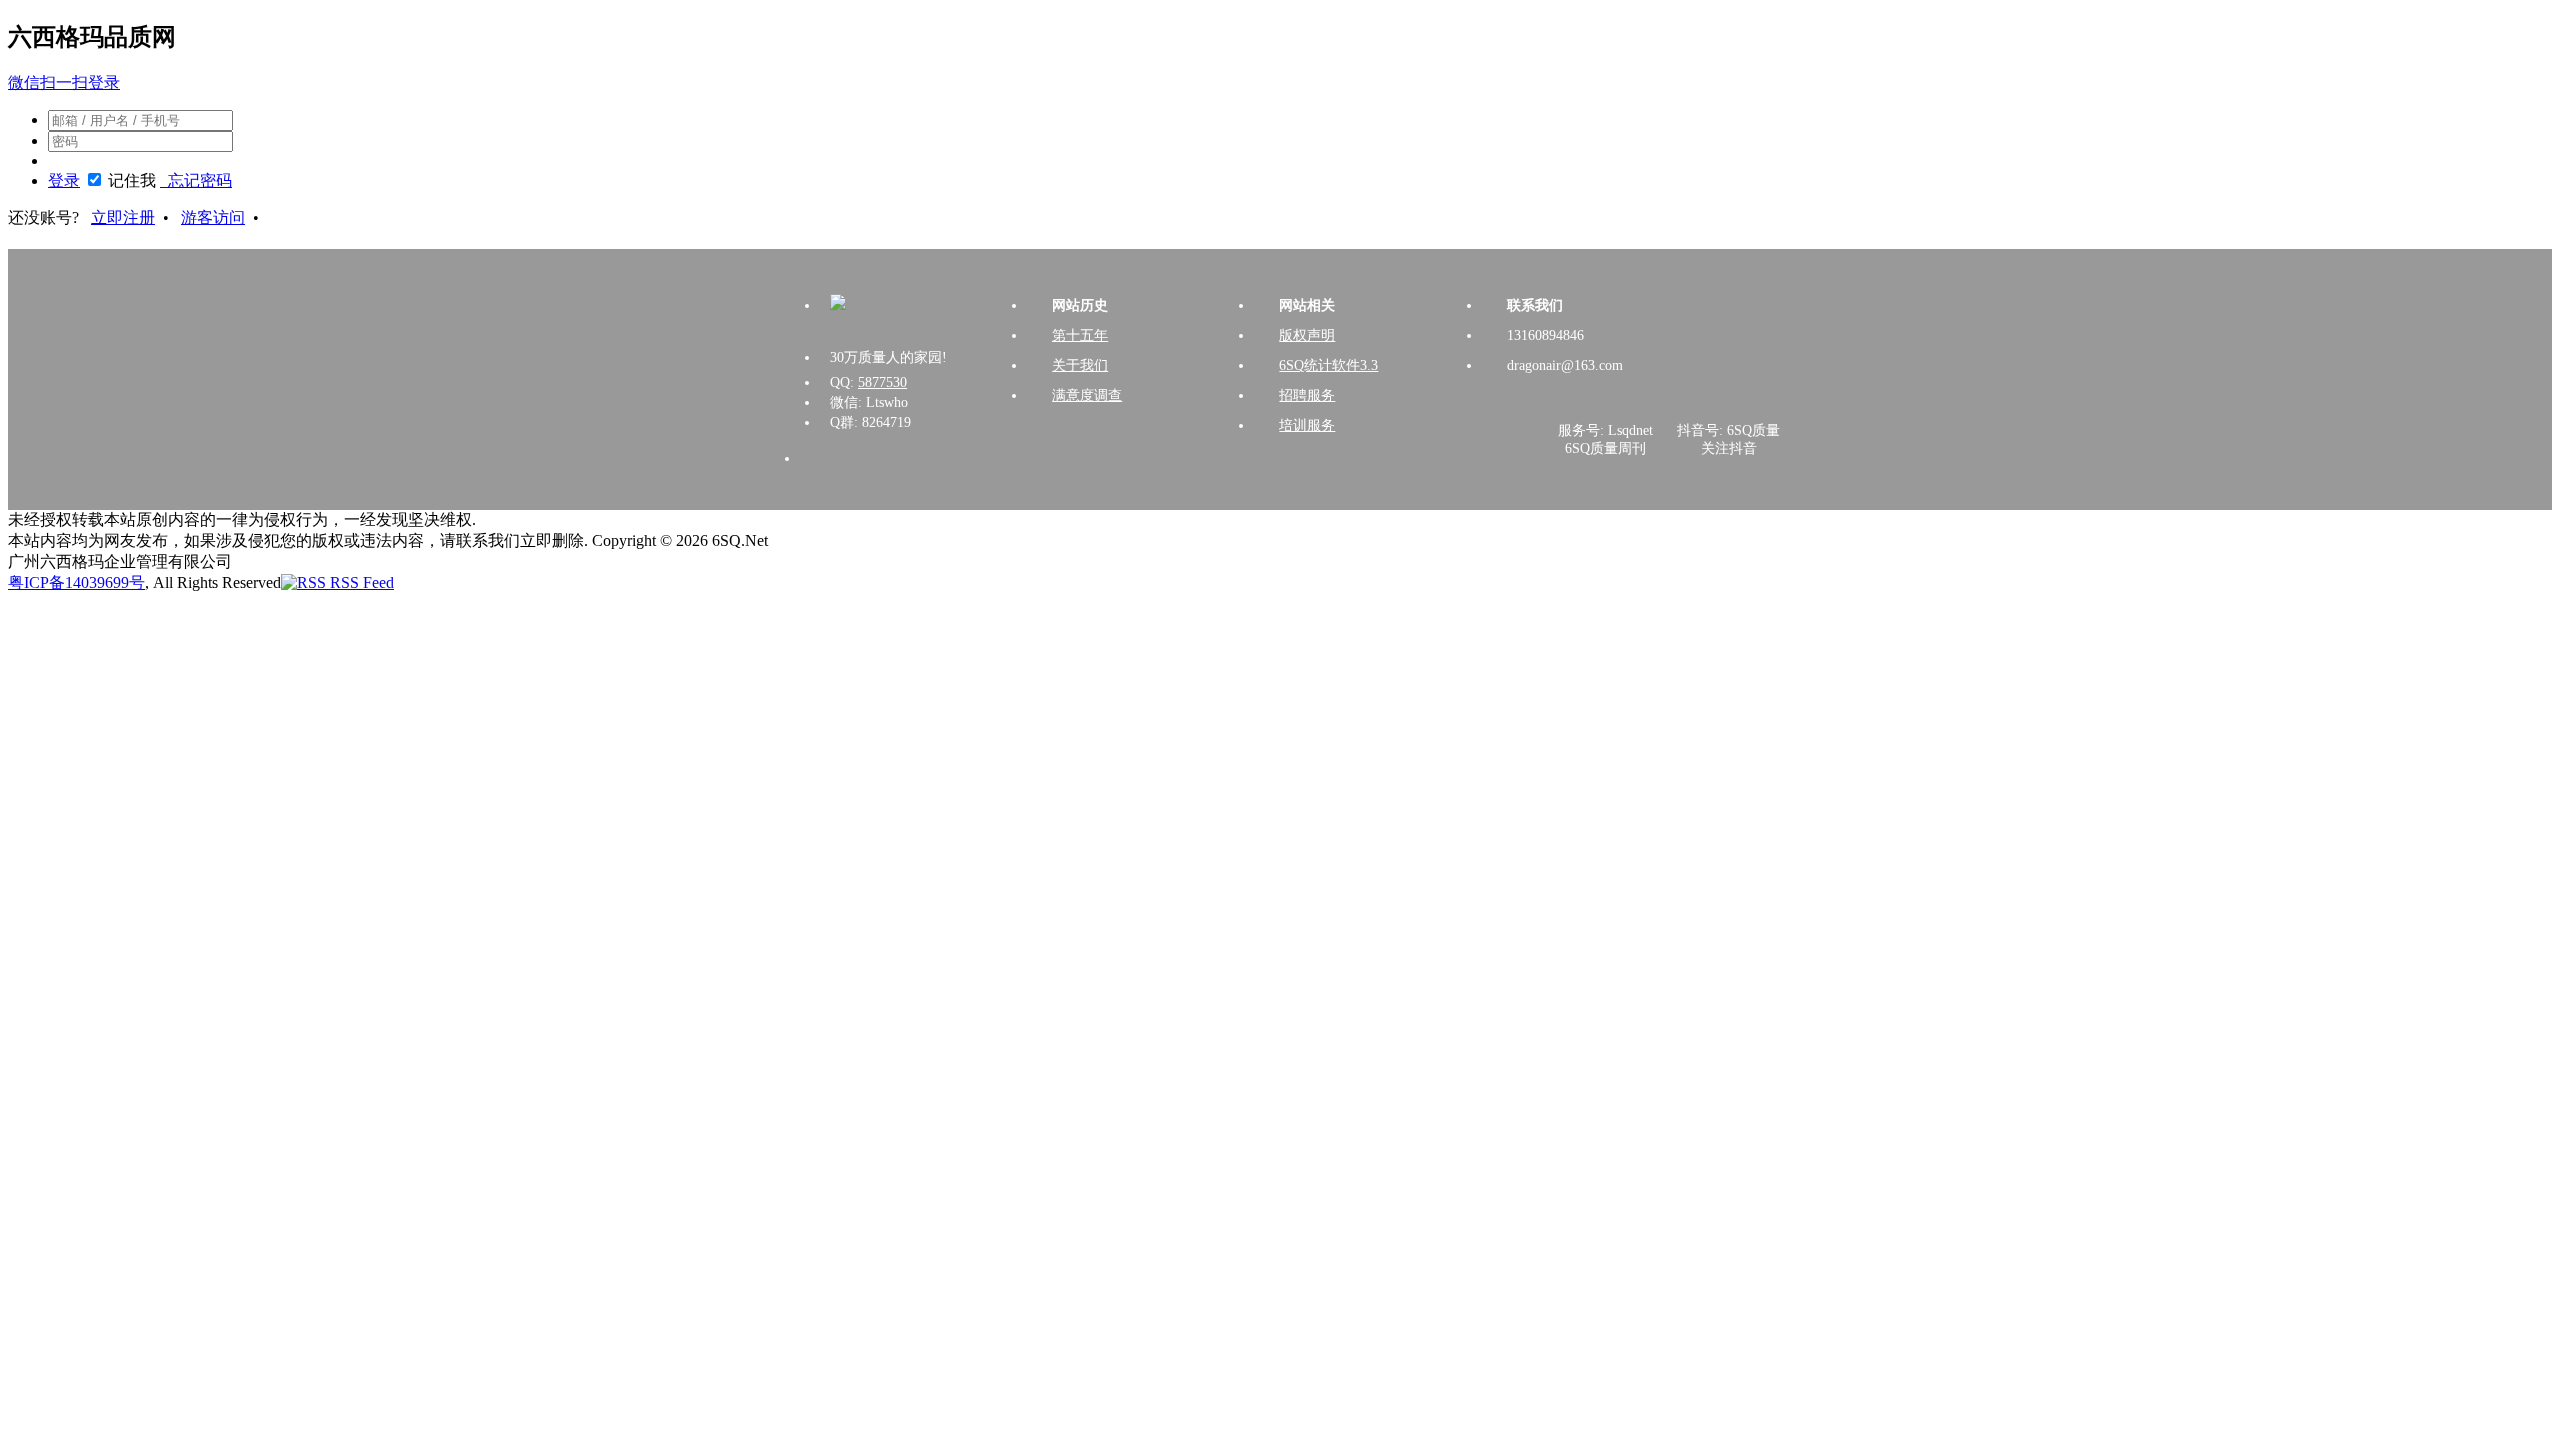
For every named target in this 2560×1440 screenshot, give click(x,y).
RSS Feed (360, 582)
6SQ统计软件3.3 (1328, 365)
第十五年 (1080, 335)
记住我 (132, 180)
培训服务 (1307, 425)
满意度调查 (1087, 395)
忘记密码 (196, 180)
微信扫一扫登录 (64, 82)
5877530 (882, 382)
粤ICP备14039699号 (76, 582)
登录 (64, 180)
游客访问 (213, 217)
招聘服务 (1307, 395)
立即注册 (123, 217)
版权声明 (1307, 335)
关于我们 (1080, 365)
